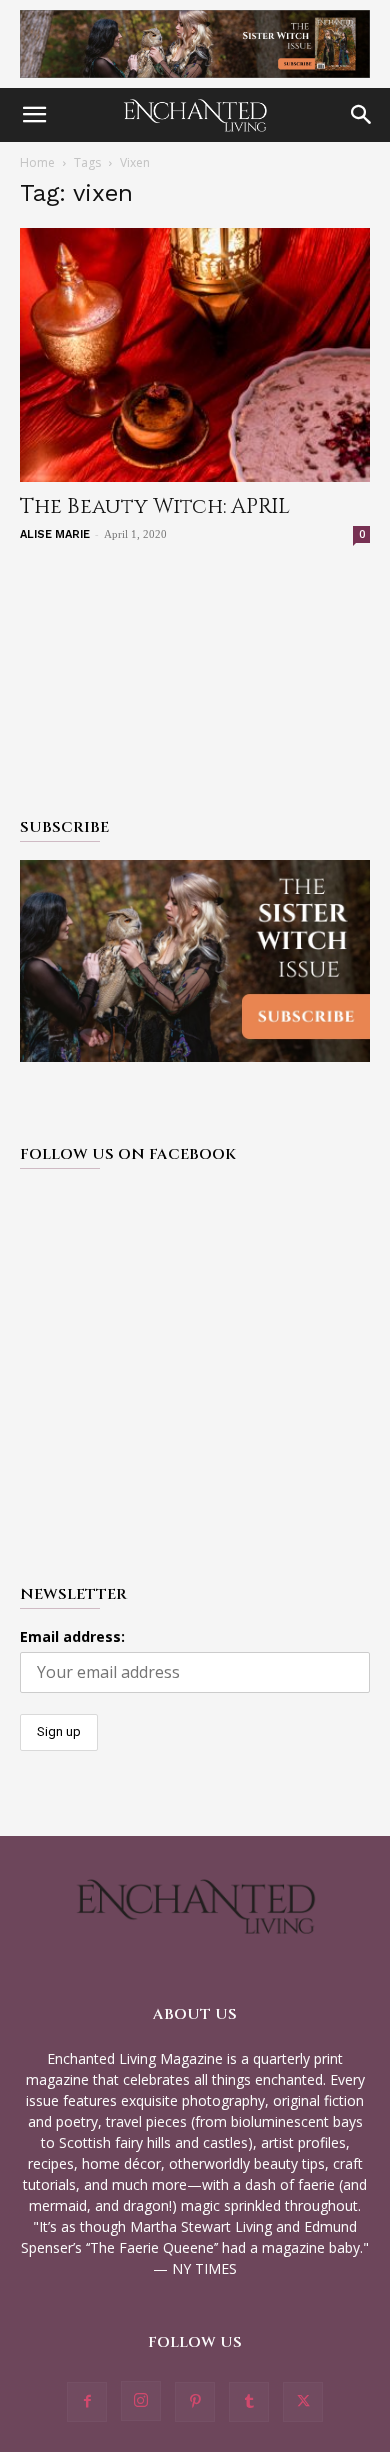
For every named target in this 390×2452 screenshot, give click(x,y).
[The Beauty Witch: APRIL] (195, 355)
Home (37, 162)
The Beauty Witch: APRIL (155, 507)
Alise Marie (55, 534)
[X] (303, 2402)
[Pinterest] (195, 2402)
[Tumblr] (249, 2402)
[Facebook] (87, 2402)
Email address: (72, 1636)
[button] (34, 115)
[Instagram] (141, 2401)
